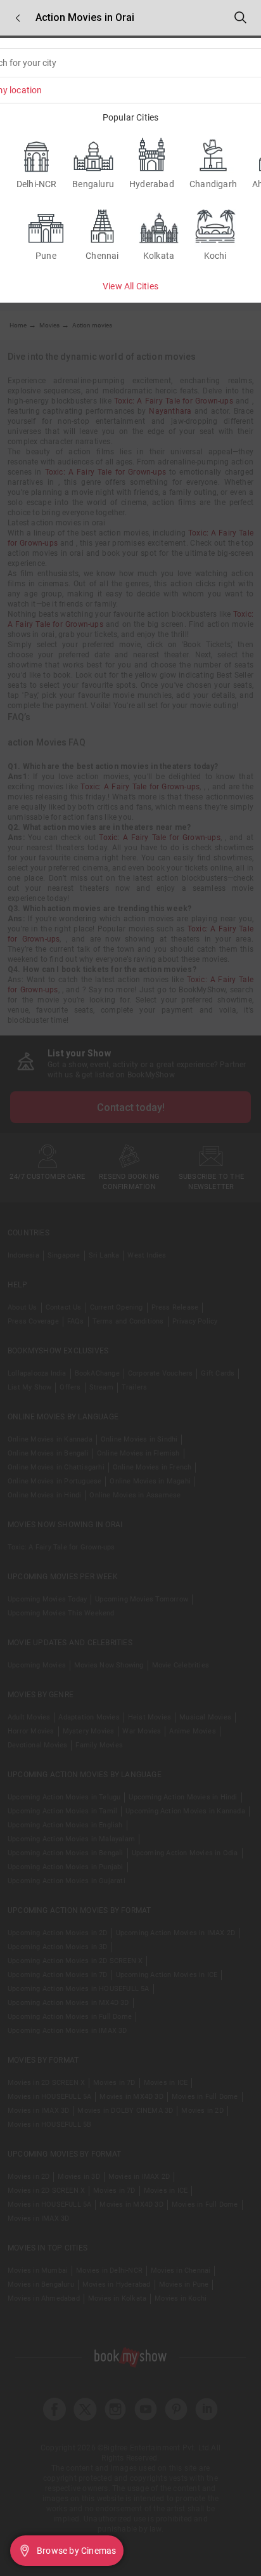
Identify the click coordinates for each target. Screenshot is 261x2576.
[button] (18, 18)
